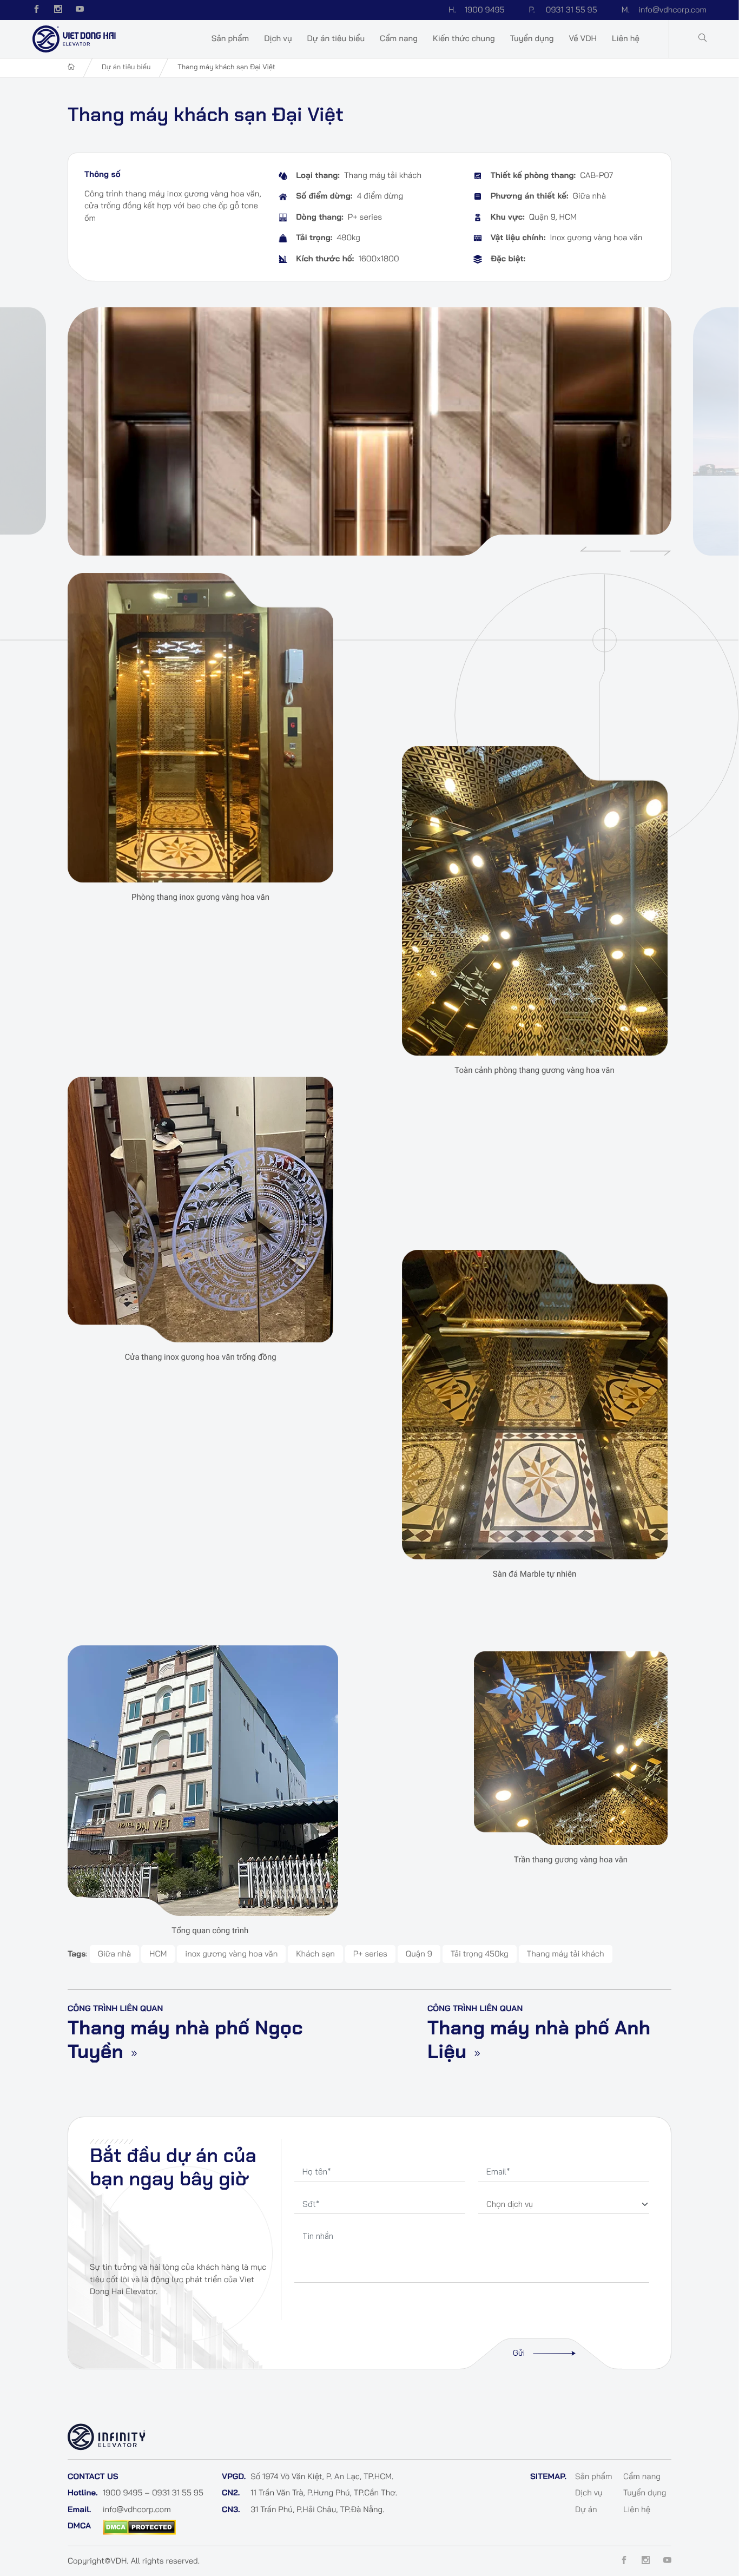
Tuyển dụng (532, 38)
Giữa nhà (115, 1954)
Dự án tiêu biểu (336, 38)
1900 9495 (477, 9)
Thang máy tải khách (566, 1954)
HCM (158, 1954)
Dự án (586, 2509)
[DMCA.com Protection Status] (139, 2526)
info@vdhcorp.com (664, 9)
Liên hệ (626, 38)
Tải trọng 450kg (480, 1954)
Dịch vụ (278, 38)
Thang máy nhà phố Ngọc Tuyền (185, 2040)
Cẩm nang (399, 38)
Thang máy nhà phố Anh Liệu (539, 2040)
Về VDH (583, 38)
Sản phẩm (230, 38)
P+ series (370, 1954)
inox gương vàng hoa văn (231, 1954)
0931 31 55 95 (563, 9)
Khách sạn (315, 1954)
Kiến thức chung (464, 38)
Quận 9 (419, 1954)
